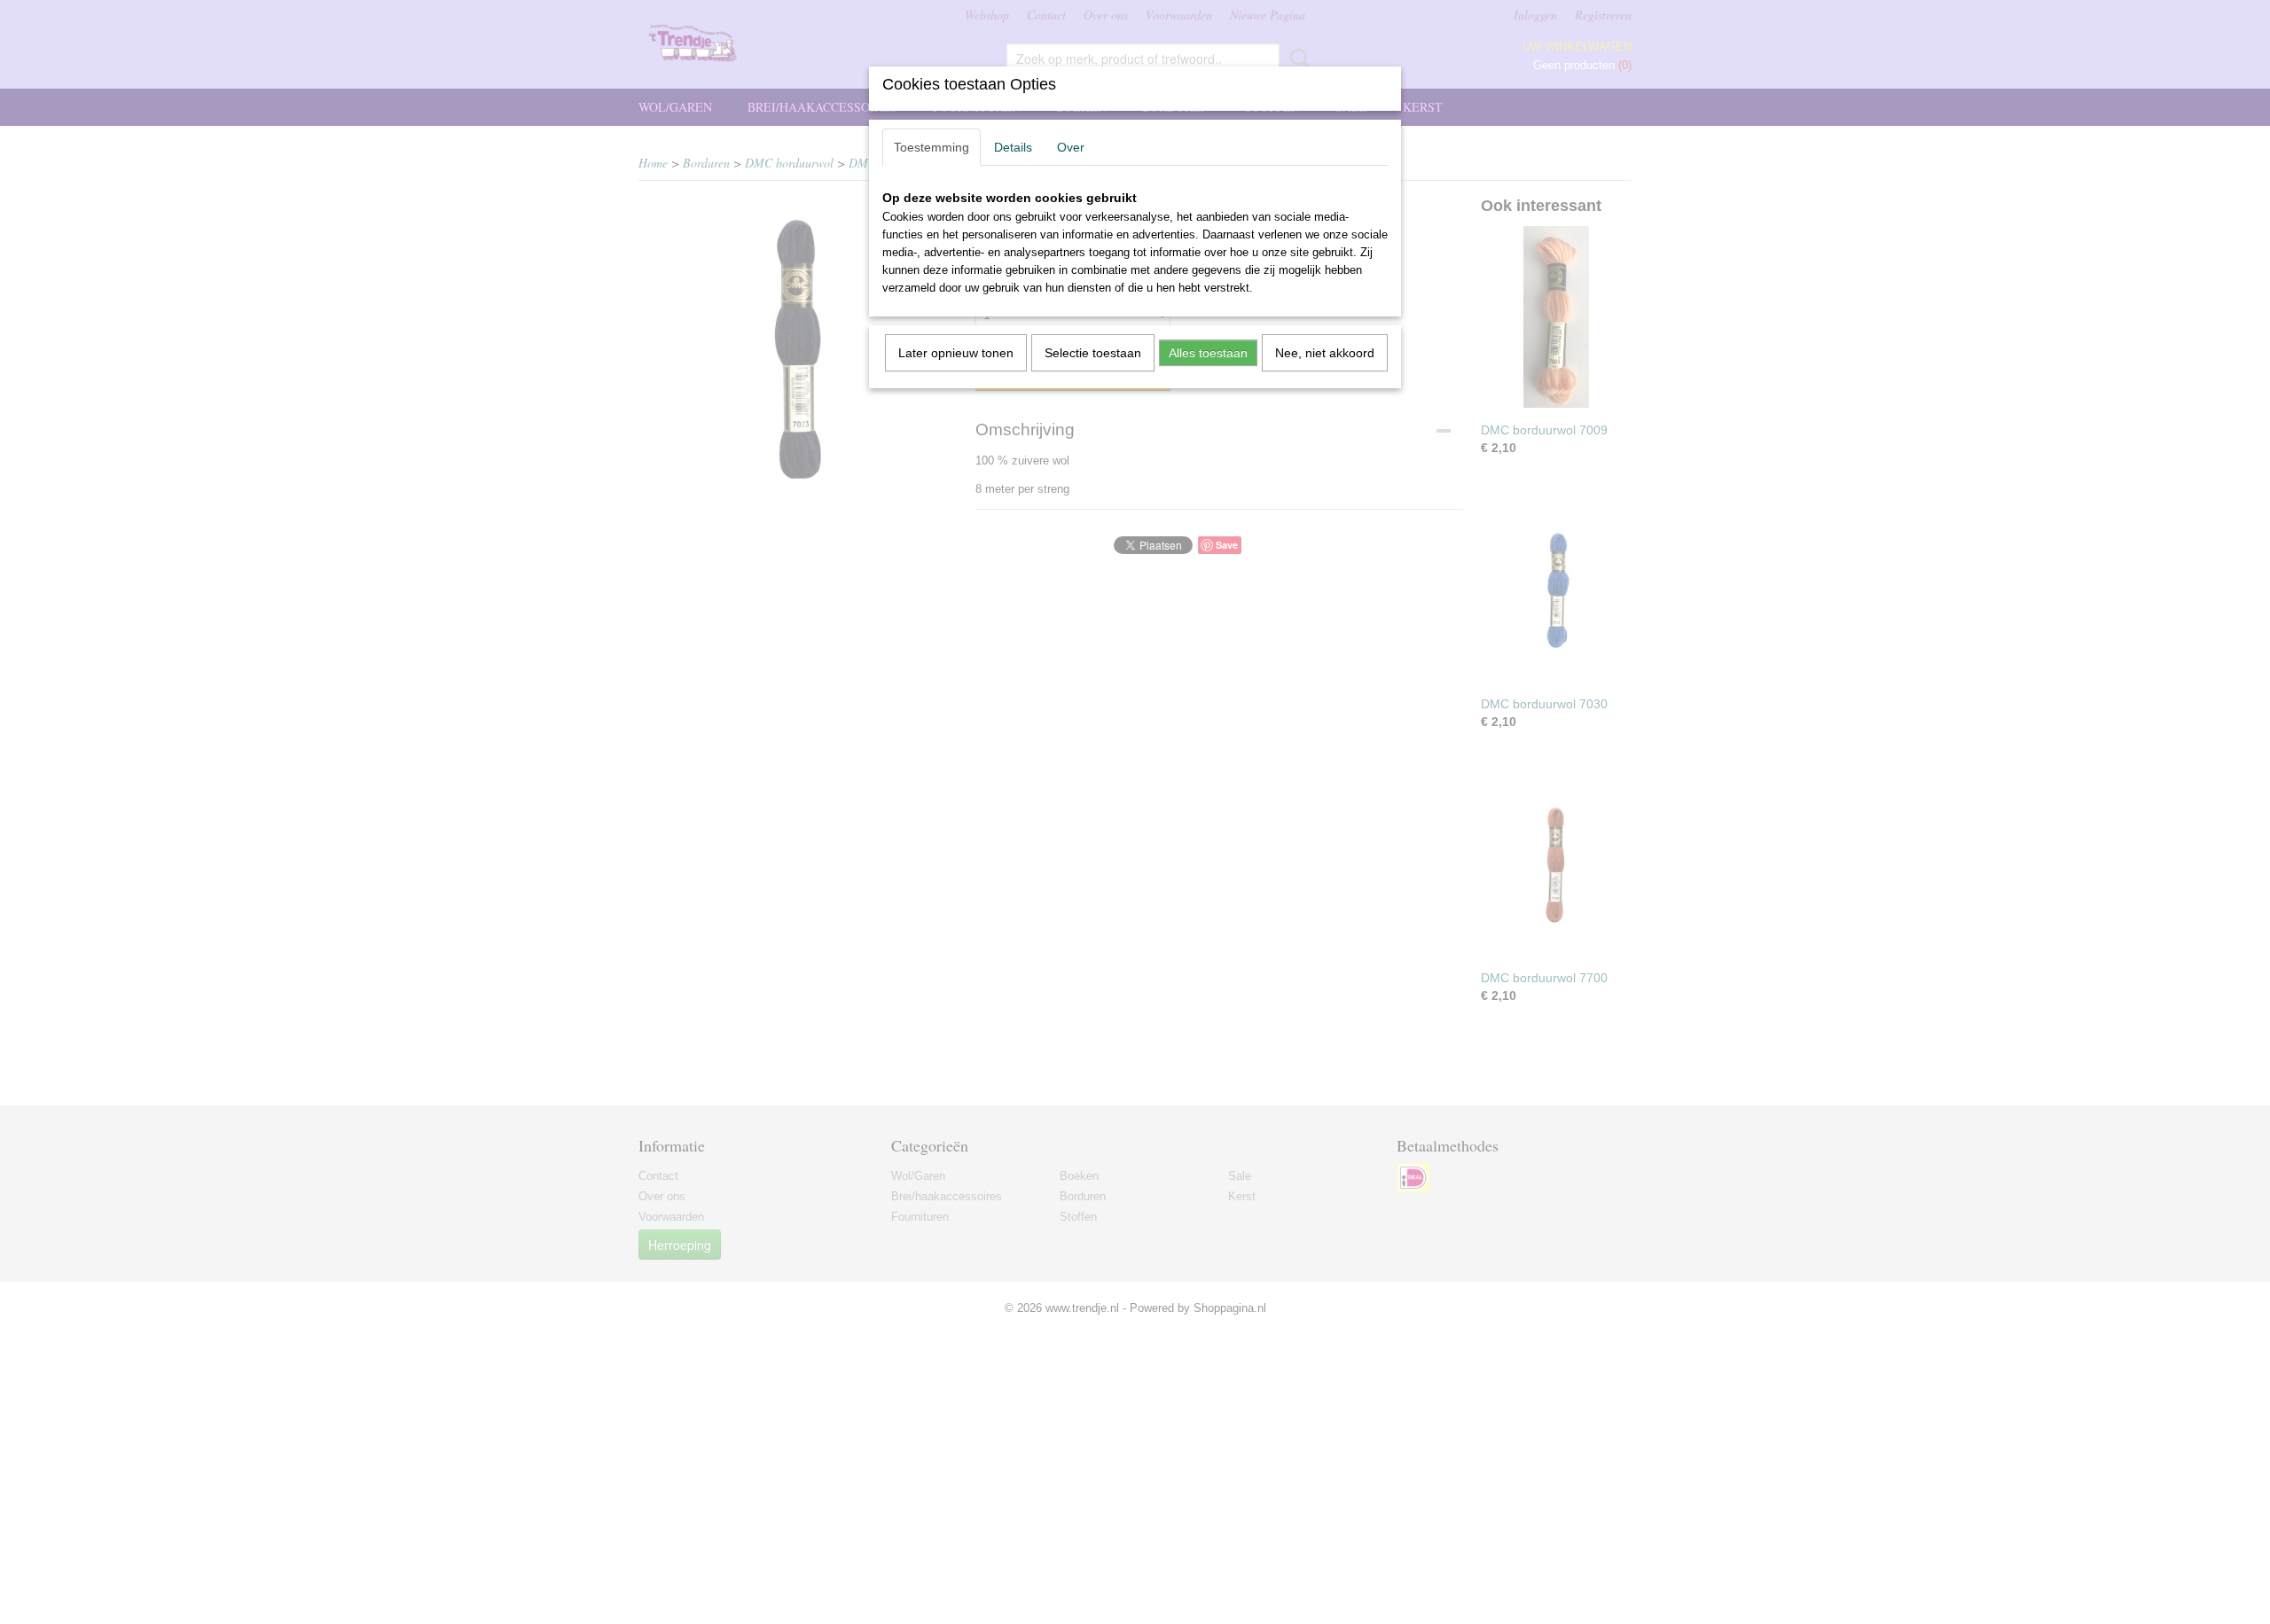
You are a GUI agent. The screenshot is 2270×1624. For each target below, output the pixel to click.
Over (1071, 147)
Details (1013, 147)
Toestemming (931, 147)
